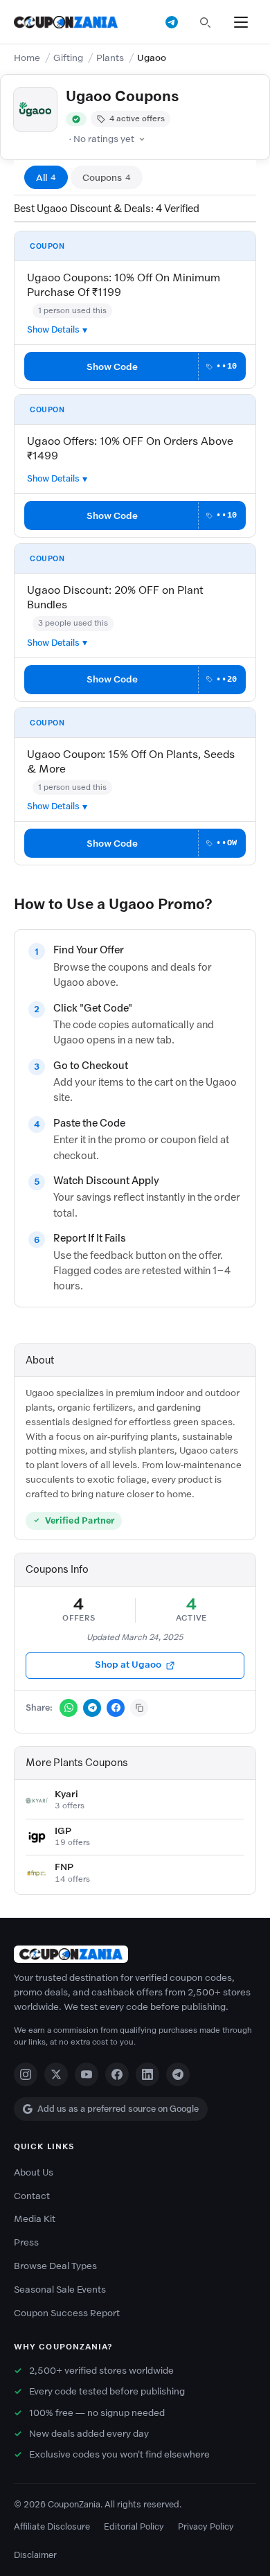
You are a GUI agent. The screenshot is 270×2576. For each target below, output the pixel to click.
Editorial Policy (134, 2526)
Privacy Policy (206, 2526)
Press (26, 2242)
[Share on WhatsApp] (69, 1708)
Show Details (53, 329)
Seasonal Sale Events (60, 2290)
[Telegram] (178, 2074)
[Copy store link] (139, 1708)
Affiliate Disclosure (52, 2526)
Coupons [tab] (107, 178)
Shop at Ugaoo (128, 1665)
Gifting (68, 58)
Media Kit (35, 2219)
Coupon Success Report (67, 2313)
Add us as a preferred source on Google (118, 2109)
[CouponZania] (135, 1954)
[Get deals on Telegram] (172, 22)
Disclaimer (35, 2555)
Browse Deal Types (55, 2266)
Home (27, 58)
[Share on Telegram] (92, 1708)
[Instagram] (26, 2074)
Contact (32, 2196)
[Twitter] (56, 2074)
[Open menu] (241, 22)
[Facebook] (117, 2074)
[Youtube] (87, 2074)
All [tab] (46, 178)
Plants (110, 58)
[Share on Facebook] (116, 1708)
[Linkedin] (147, 2074)
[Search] (205, 22)
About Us (34, 2172)
